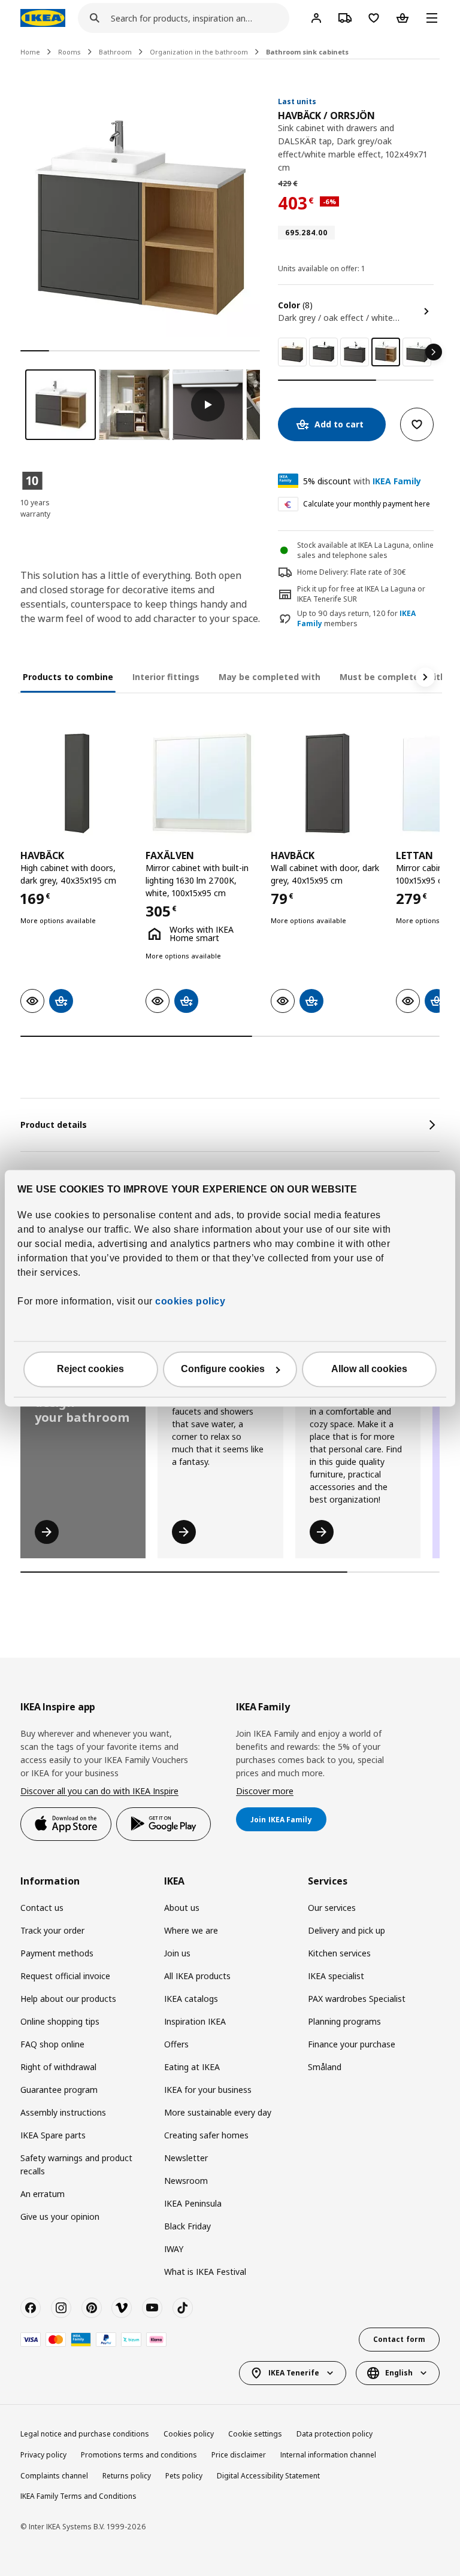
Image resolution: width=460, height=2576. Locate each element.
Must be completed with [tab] (393, 677)
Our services (332, 1908)
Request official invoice (65, 1976)
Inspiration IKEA (195, 2021)
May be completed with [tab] (270, 677)
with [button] (362, 481)
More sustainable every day (218, 2112)
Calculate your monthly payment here (367, 504)
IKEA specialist (336, 1976)
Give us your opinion (60, 2217)
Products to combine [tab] (68, 677)
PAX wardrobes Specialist (357, 1999)
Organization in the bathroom (199, 52)
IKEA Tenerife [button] (294, 2373)
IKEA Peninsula (193, 2203)
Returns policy (127, 2476)
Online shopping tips (60, 2021)
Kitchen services (339, 1953)
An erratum (43, 2194)
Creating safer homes (206, 2135)
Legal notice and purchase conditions (85, 2434)
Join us (177, 1953)
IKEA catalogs (191, 1999)
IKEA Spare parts (53, 2135)
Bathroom (115, 52)
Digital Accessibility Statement (268, 2476)
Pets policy (184, 2476)
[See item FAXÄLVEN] (202, 783)
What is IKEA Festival (205, 2272)
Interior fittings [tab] (166, 677)
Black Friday (187, 2226)
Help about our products (68, 1999)
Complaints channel (54, 2476)
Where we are (191, 1930)
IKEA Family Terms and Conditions (78, 2496)
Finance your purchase (352, 2044)
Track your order (52, 1930)
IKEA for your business (208, 2090)
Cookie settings (255, 2434)
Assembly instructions (63, 2112)
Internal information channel (328, 2455)
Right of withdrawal (58, 2067)
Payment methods (57, 1953)
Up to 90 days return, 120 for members (356, 619)
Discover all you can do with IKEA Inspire (99, 1791)
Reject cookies (90, 1369)
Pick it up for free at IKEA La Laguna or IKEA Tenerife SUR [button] (361, 594)
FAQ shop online (52, 2044)
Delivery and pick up (346, 1930)
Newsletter (186, 2158)
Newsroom (186, 2181)
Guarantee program (59, 2090)
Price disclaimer (239, 2455)
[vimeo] (122, 2308)
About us (182, 1908)
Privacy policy (43, 2455)
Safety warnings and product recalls (76, 2164)
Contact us (42, 1908)
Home (30, 52)
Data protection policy (335, 2434)
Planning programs (344, 2021)
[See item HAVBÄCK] (77, 783)
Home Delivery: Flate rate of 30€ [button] (352, 572)
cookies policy (190, 1301)
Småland (325, 2067)
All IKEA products (197, 1976)
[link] (292, 352)
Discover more (265, 1791)
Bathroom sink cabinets (307, 52)
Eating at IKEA (192, 2067)
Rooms (69, 52)
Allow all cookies (369, 1369)
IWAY (174, 2249)
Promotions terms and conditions (139, 2455)
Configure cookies (223, 1369)
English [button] (399, 2373)
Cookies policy (189, 2434)
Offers (176, 2044)
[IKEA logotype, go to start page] (43, 18)
